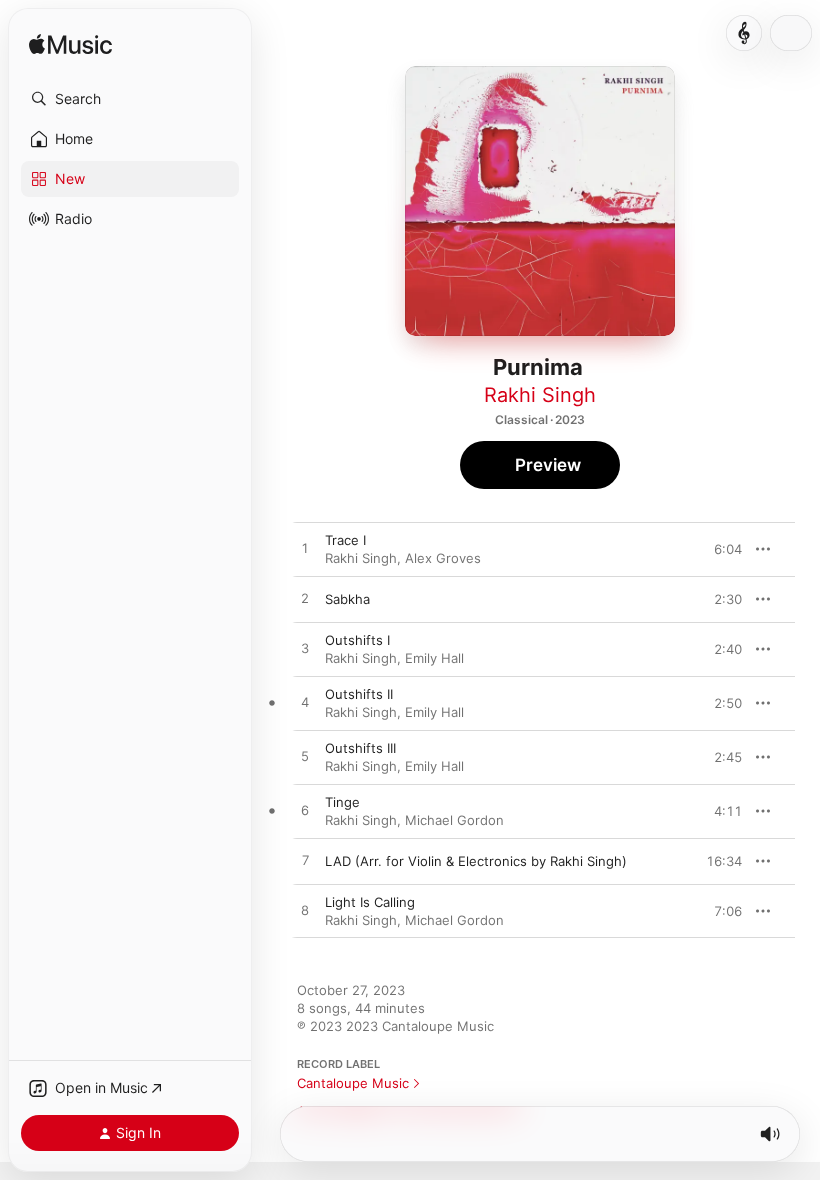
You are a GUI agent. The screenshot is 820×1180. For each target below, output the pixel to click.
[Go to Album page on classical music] (744, 33)
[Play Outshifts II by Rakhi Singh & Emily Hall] (305, 703)
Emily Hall (434, 658)
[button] (130, 99)
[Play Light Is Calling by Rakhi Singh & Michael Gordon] (305, 911)
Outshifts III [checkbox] (360, 748)
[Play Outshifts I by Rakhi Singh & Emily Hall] (305, 649)
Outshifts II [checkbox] (359, 694)
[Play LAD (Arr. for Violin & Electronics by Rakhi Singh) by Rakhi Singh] (305, 861)
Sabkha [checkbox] (347, 599)
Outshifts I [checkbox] (357, 640)
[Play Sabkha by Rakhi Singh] (305, 599)
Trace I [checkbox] (345, 540)
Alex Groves (443, 558)
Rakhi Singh (540, 395)
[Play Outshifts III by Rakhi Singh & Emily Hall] (305, 757)
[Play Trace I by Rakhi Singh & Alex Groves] (305, 549)
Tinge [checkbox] (342, 802)
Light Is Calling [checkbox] (370, 902)
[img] (70, 45)
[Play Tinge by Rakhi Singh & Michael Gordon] (305, 811)
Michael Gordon (454, 820)
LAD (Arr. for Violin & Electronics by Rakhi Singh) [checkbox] (476, 861)
